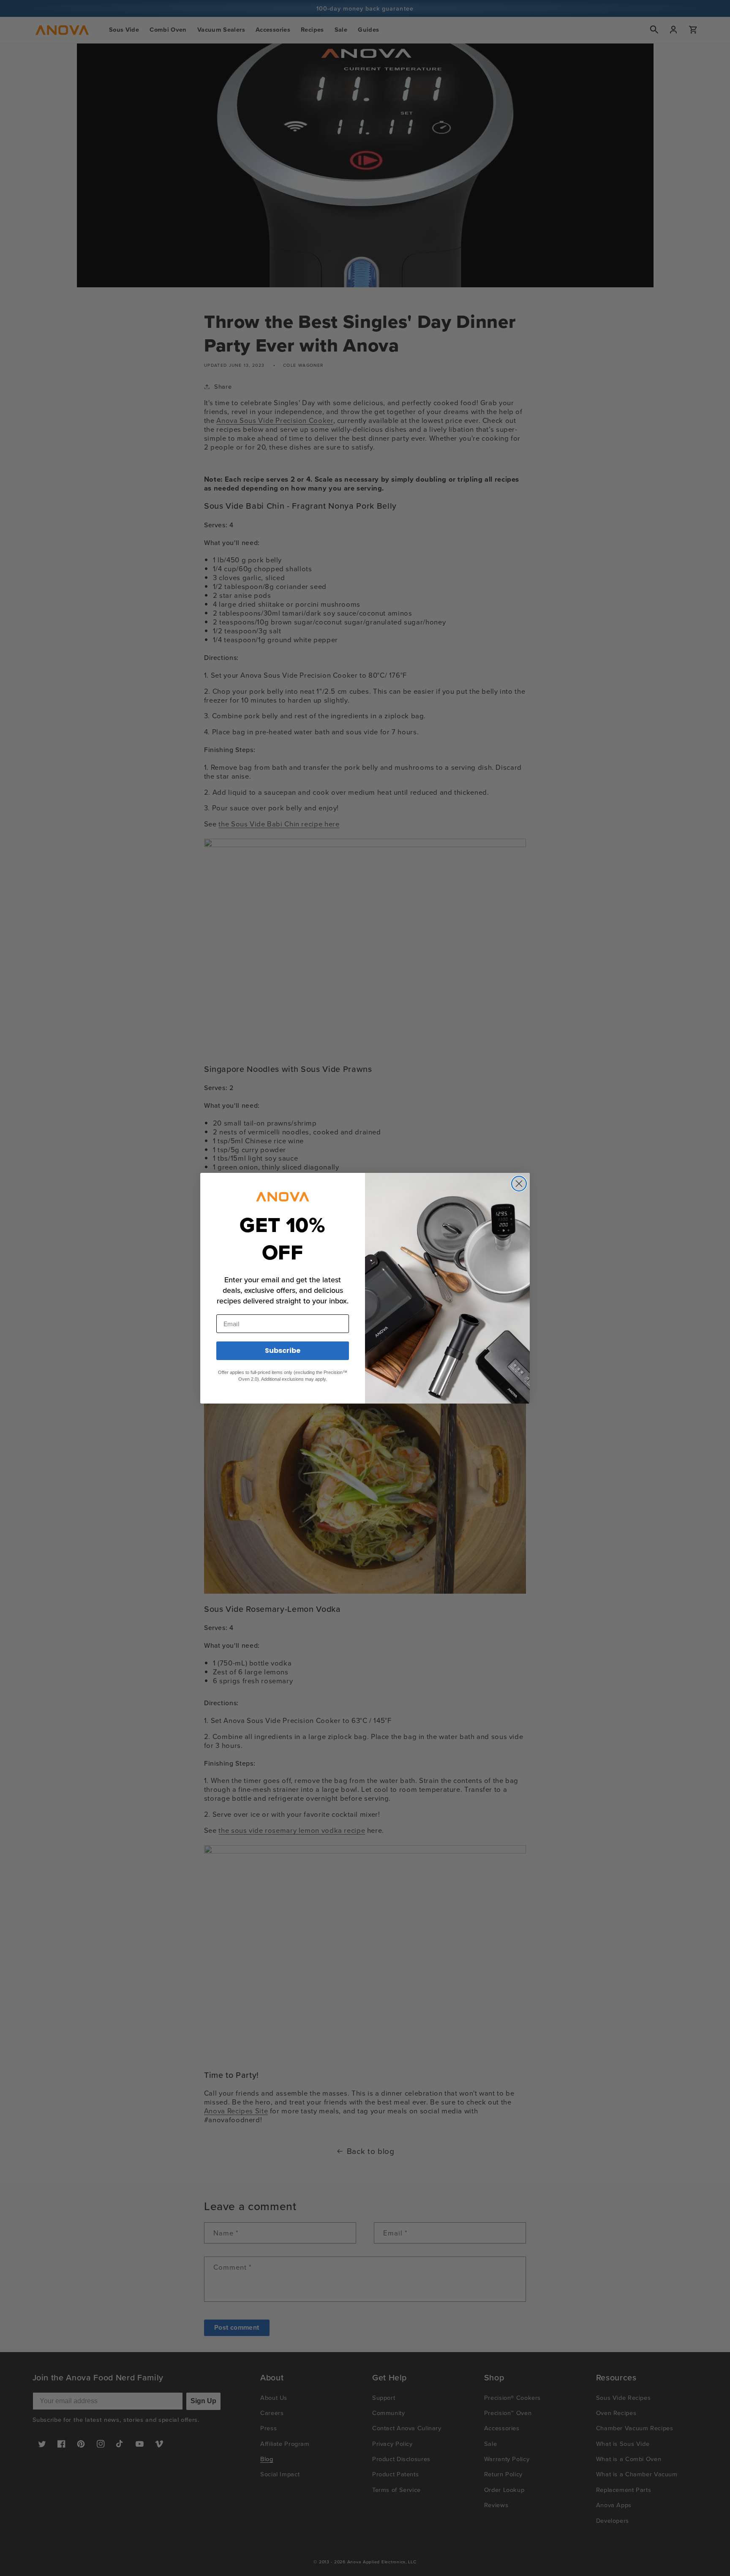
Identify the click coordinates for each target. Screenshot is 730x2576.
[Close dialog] (519, 1184)
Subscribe (283, 1351)
